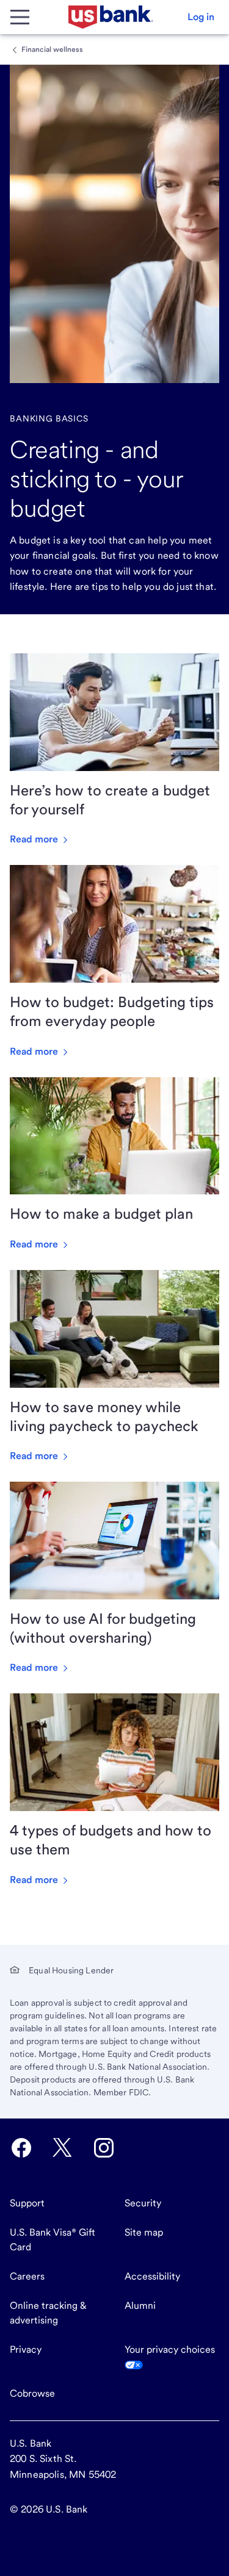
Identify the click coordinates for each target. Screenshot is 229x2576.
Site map (144, 2232)
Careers (27, 2276)
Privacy (26, 2349)
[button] (201, 17)
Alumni (140, 2305)
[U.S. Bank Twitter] (62, 2148)
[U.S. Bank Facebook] (21, 2148)
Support (27, 2203)
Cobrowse (32, 2393)
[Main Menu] (20, 17)
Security (143, 2203)
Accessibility (152, 2276)
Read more (35, 839)
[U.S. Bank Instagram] (104, 2148)
